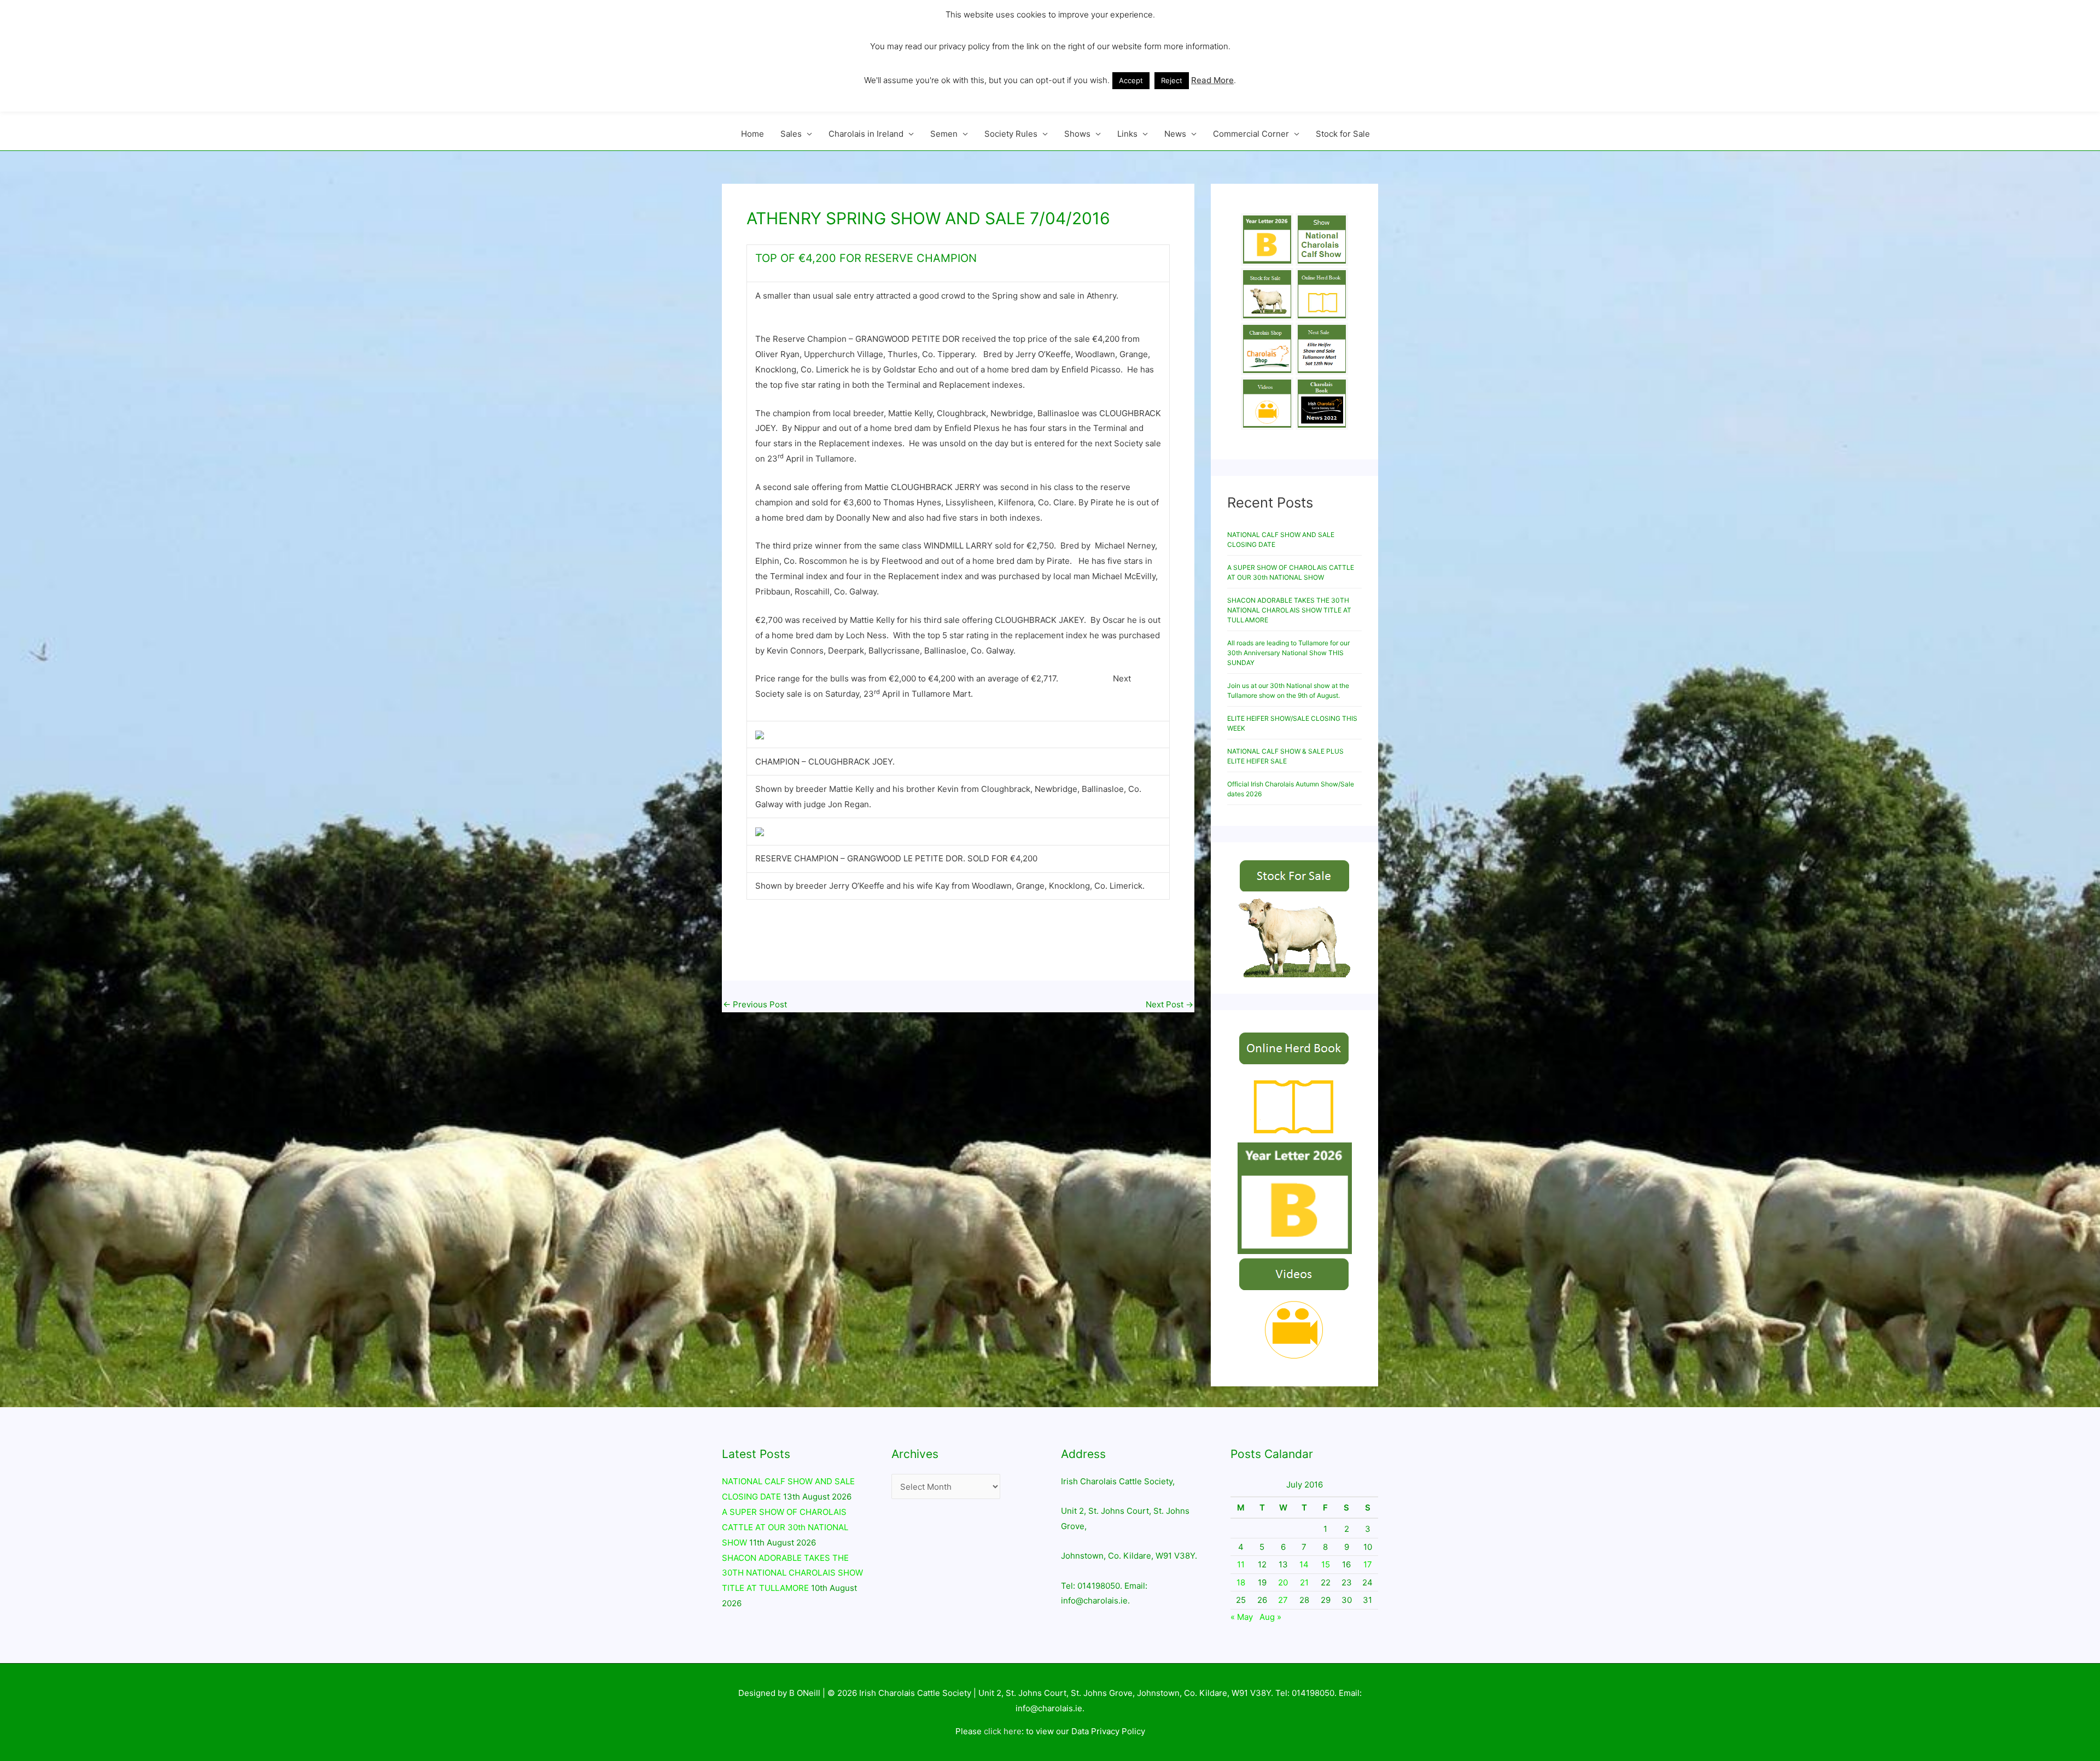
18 (1241, 1582)
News (1175, 134)
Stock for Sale (1343, 134)
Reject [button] (1172, 80)
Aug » (1270, 1617)
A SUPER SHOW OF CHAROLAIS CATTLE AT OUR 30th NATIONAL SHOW (785, 1527)
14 (1304, 1564)
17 (1368, 1564)
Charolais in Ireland (866, 134)
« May (1242, 1617)
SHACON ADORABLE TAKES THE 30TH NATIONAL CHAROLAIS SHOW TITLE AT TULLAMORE (1289, 610)
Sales (791, 134)
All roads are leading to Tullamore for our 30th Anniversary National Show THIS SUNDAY (1288, 653)
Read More (1212, 80)
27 (1283, 1600)
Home (752, 134)
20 (1283, 1582)
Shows (1077, 134)
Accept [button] (1131, 80)
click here (1003, 1731)
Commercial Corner (1251, 134)
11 (1241, 1564)
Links (1127, 134)
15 (1326, 1564)
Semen (944, 134)
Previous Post (755, 1004)
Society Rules (1011, 134)
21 (1304, 1582)
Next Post (1169, 1004)
